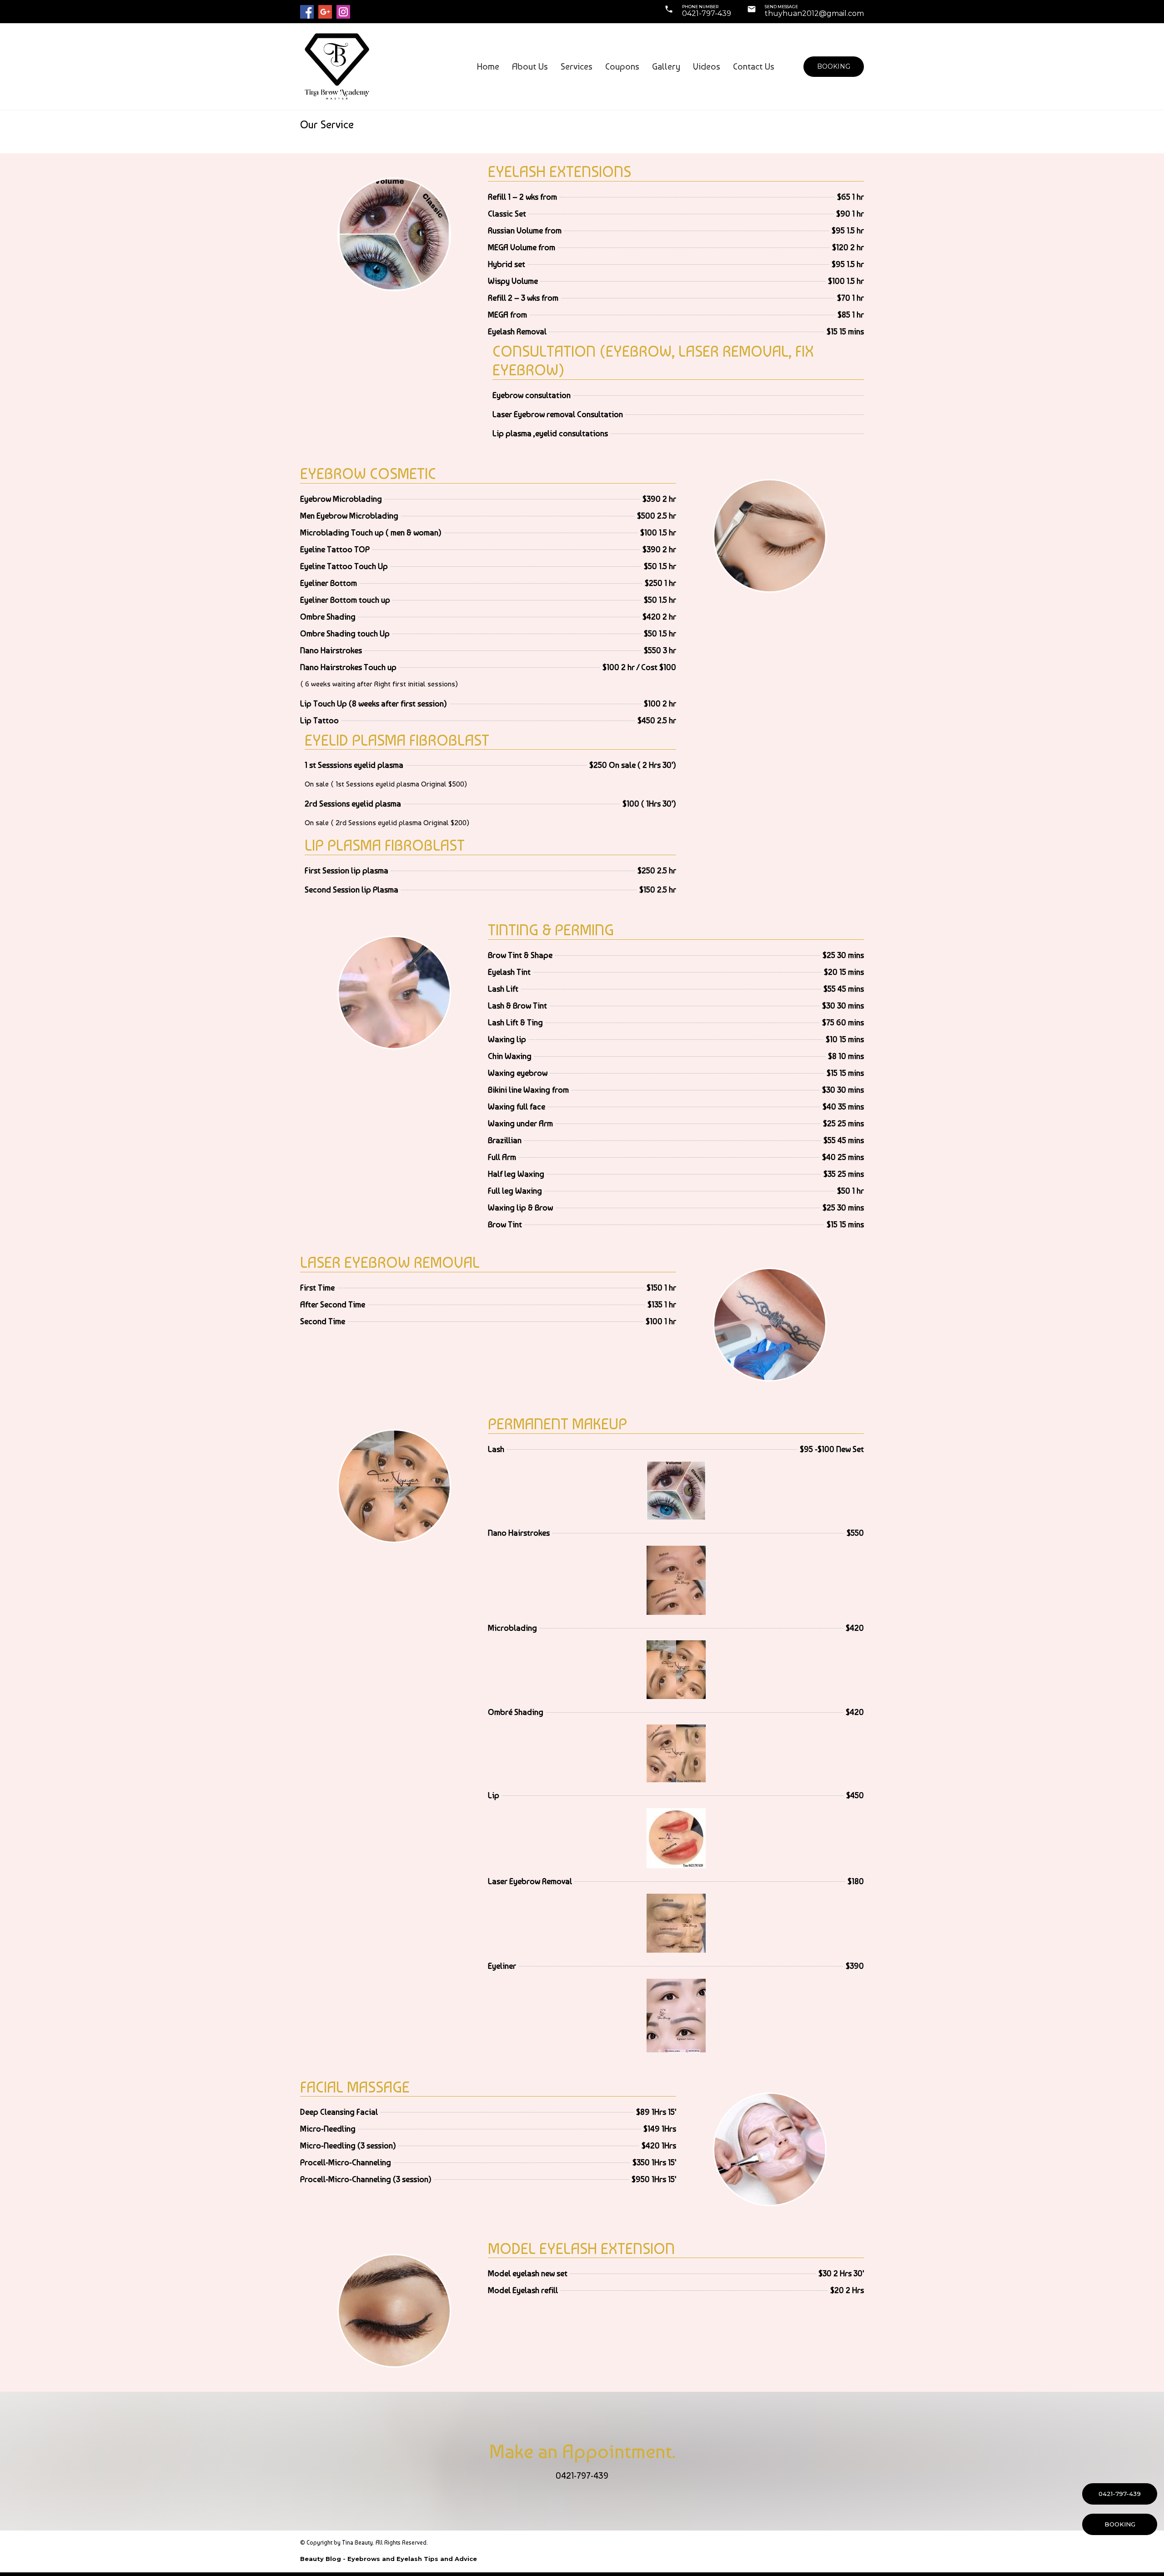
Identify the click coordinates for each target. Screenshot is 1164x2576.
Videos (707, 66)
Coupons (622, 66)
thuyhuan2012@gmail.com (814, 13)
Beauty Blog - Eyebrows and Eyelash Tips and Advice (389, 2559)
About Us (530, 66)
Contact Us (754, 66)
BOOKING (1120, 2524)
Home (488, 66)
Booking (834, 66)
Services (577, 66)
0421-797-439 (707, 13)
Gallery (666, 66)
